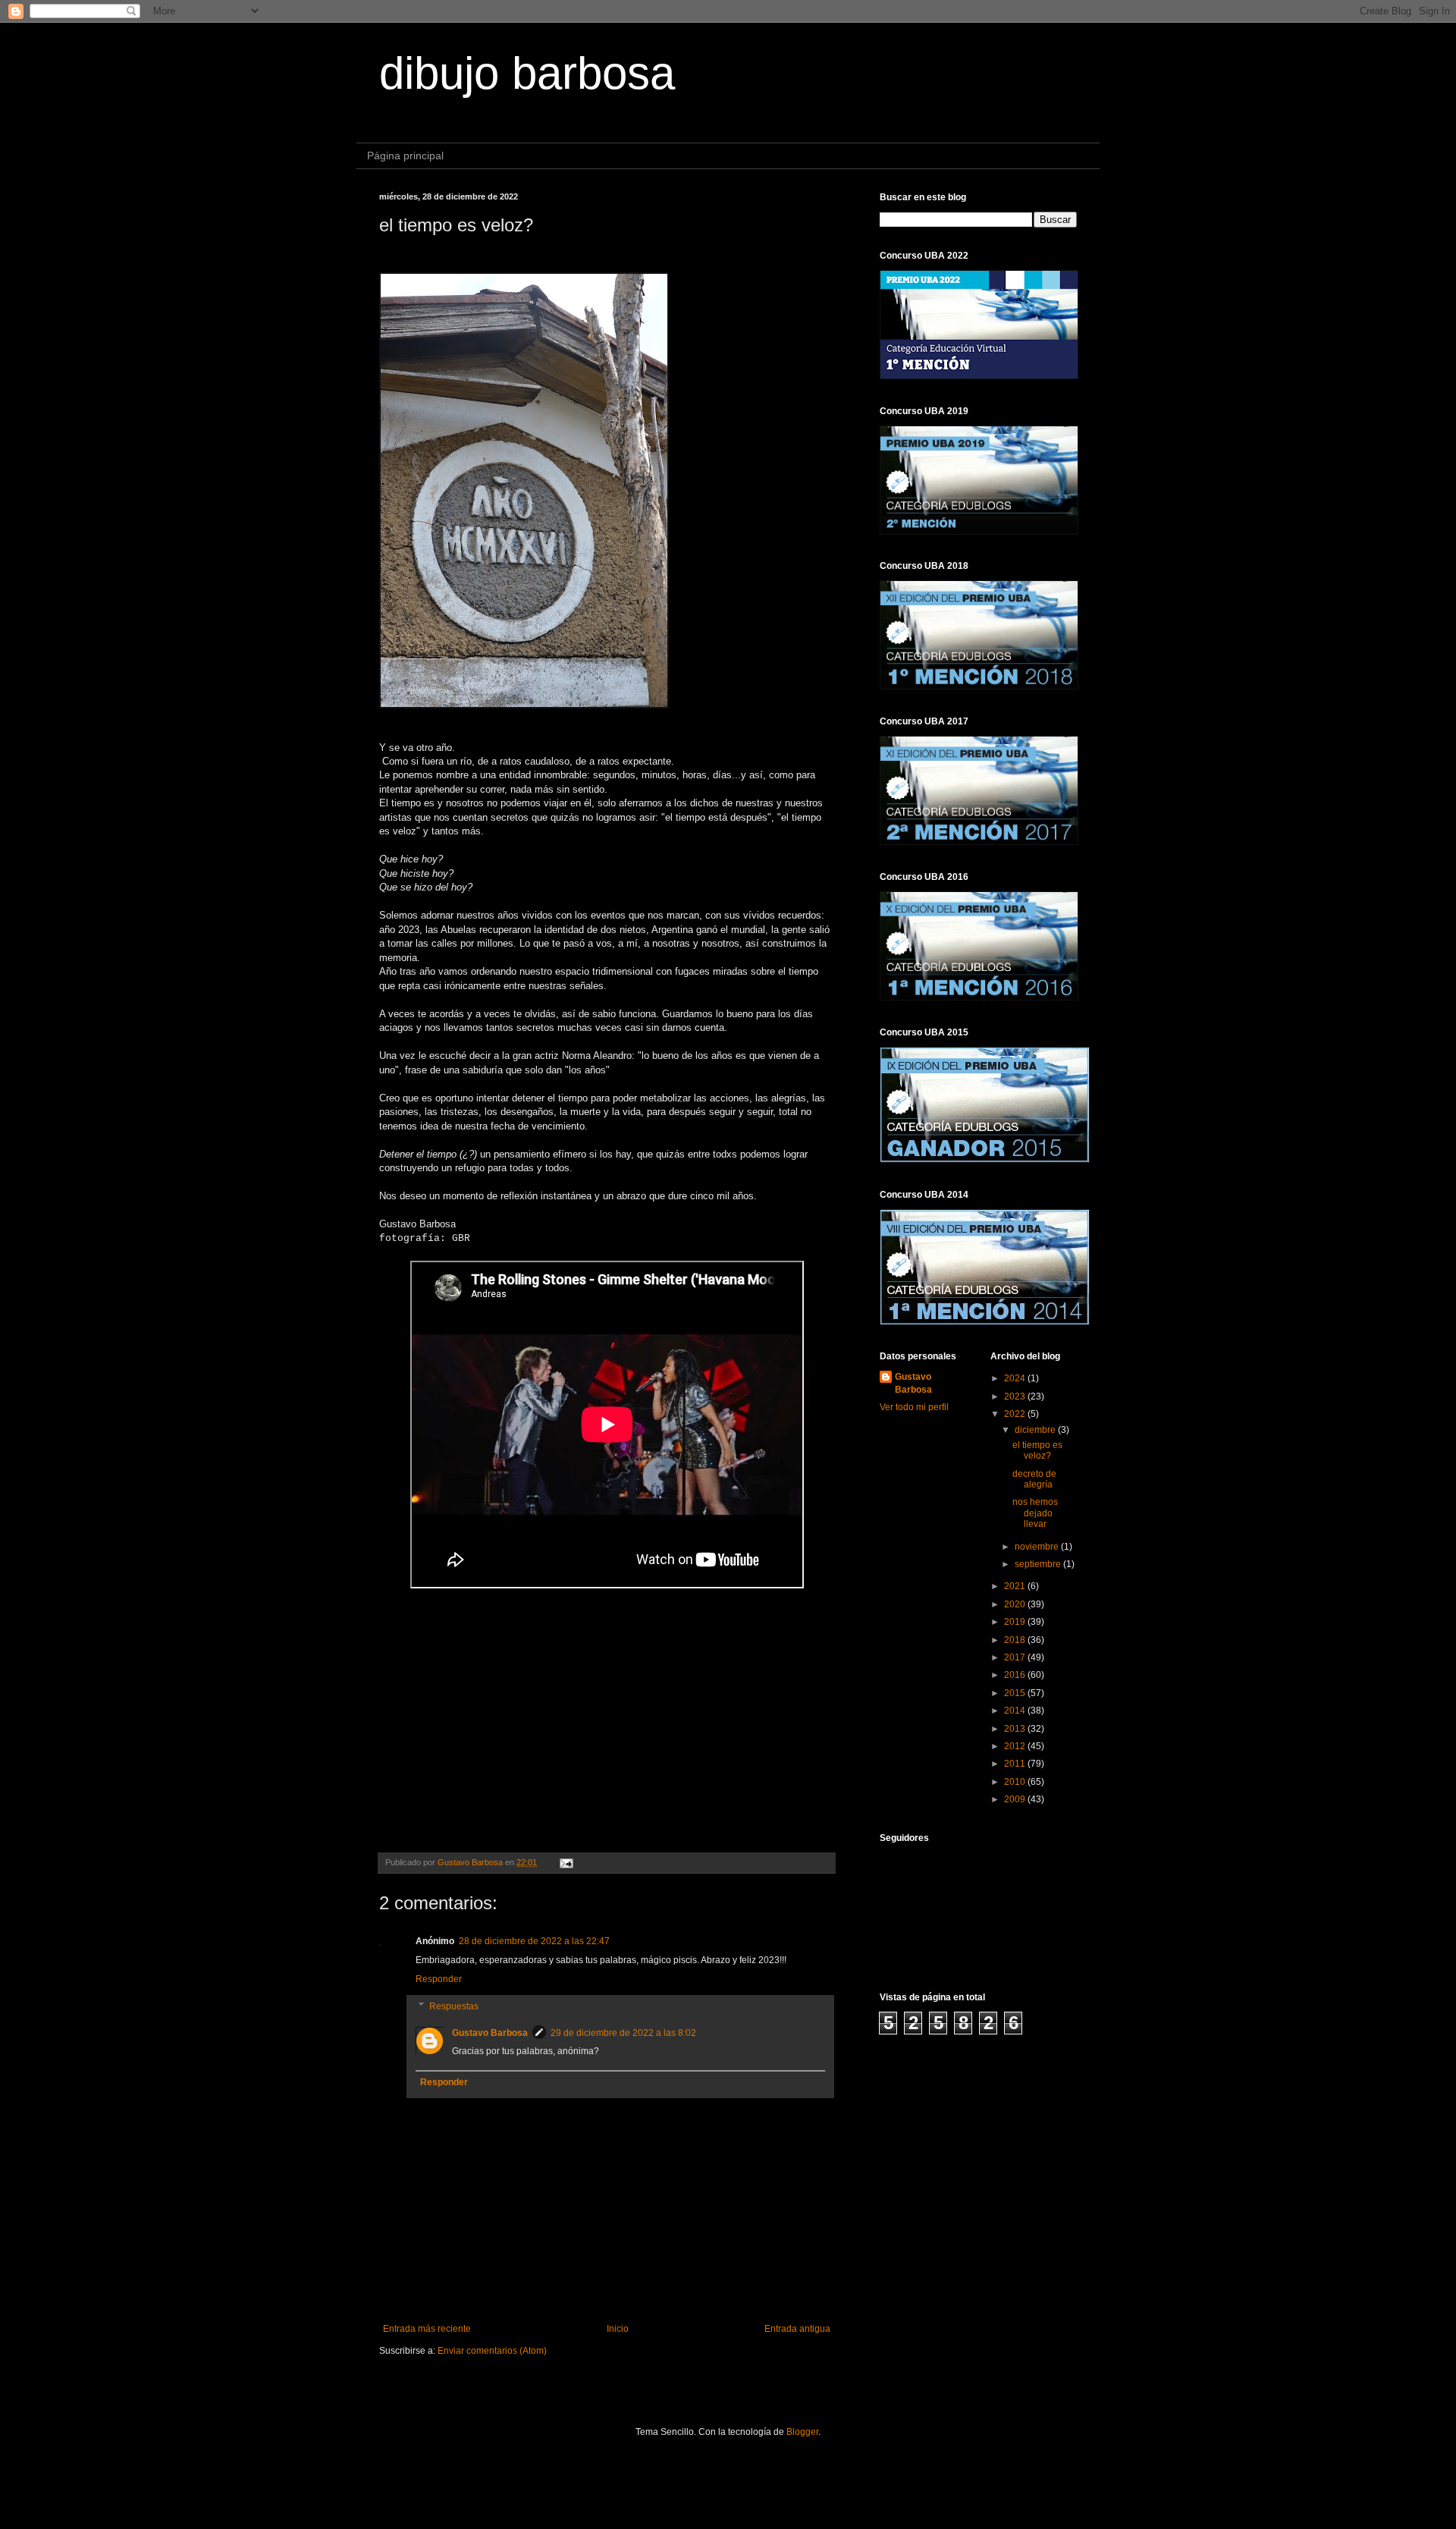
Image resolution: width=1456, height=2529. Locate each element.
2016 (1016, 1675)
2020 (1016, 1604)
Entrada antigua (797, 2329)
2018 (1016, 1640)
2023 (1016, 1396)
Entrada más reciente (427, 2329)
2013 (1016, 1729)
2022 (1016, 1414)
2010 (1016, 1782)
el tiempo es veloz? (1037, 1450)
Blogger (802, 2432)
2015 (1016, 1693)
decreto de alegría (1034, 1479)
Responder (439, 1979)
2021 (1016, 1586)
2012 (1016, 1746)
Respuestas (454, 2006)
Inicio (618, 2329)
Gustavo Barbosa (490, 2033)
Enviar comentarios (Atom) (492, 2351)
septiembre (1039, 1564)
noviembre (1038, 1547)
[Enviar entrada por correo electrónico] (566, 1862)
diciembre (1036, 1430)
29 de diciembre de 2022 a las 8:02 (623, 2033)
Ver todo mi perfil (914, 1407)
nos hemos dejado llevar (1035, 1513)
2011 (1016, 1764)
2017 (1016, 1657)
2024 (1016, 1378)
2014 (1016, 1711)
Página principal (405, 156)
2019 (1016, 1622)
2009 (1016, 1799)
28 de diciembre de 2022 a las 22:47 (534, 1941)
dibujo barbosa (527, 73)
